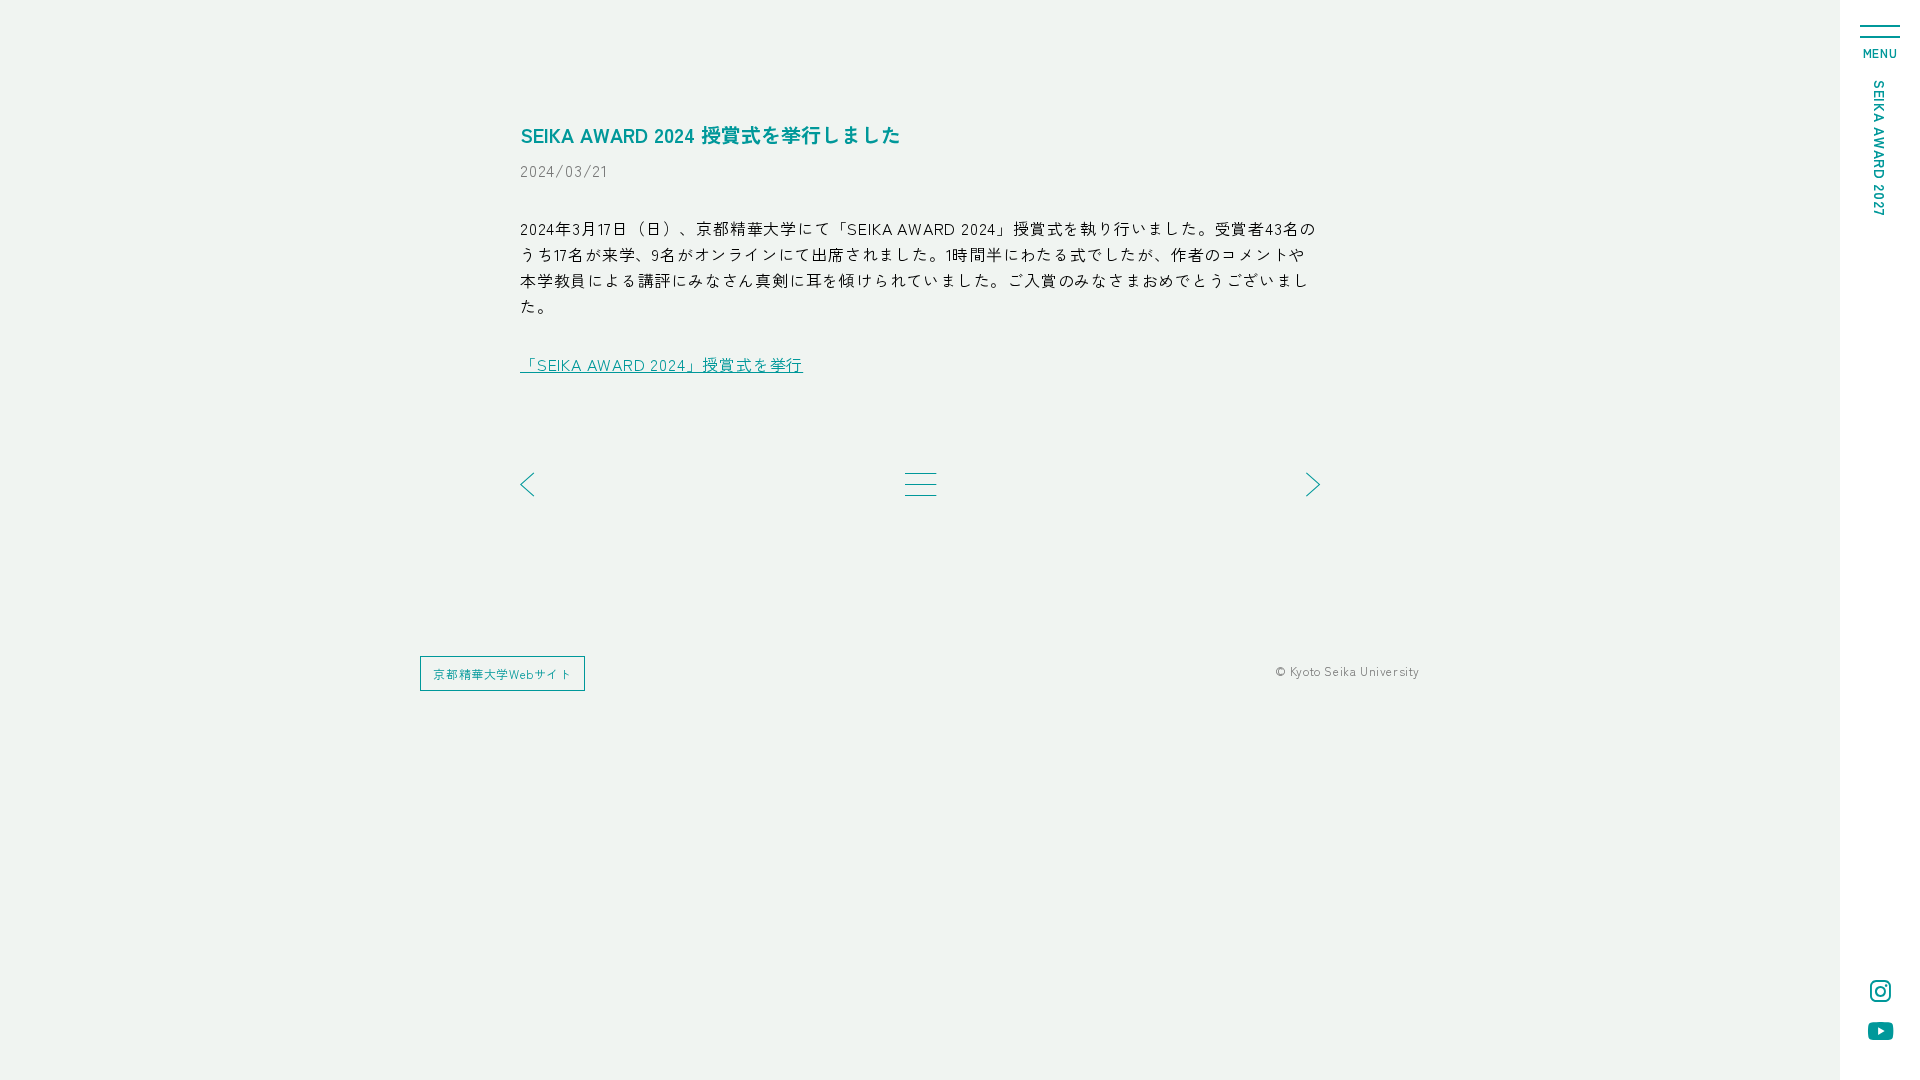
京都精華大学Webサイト (502, 673)
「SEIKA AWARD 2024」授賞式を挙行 (661, 364)
